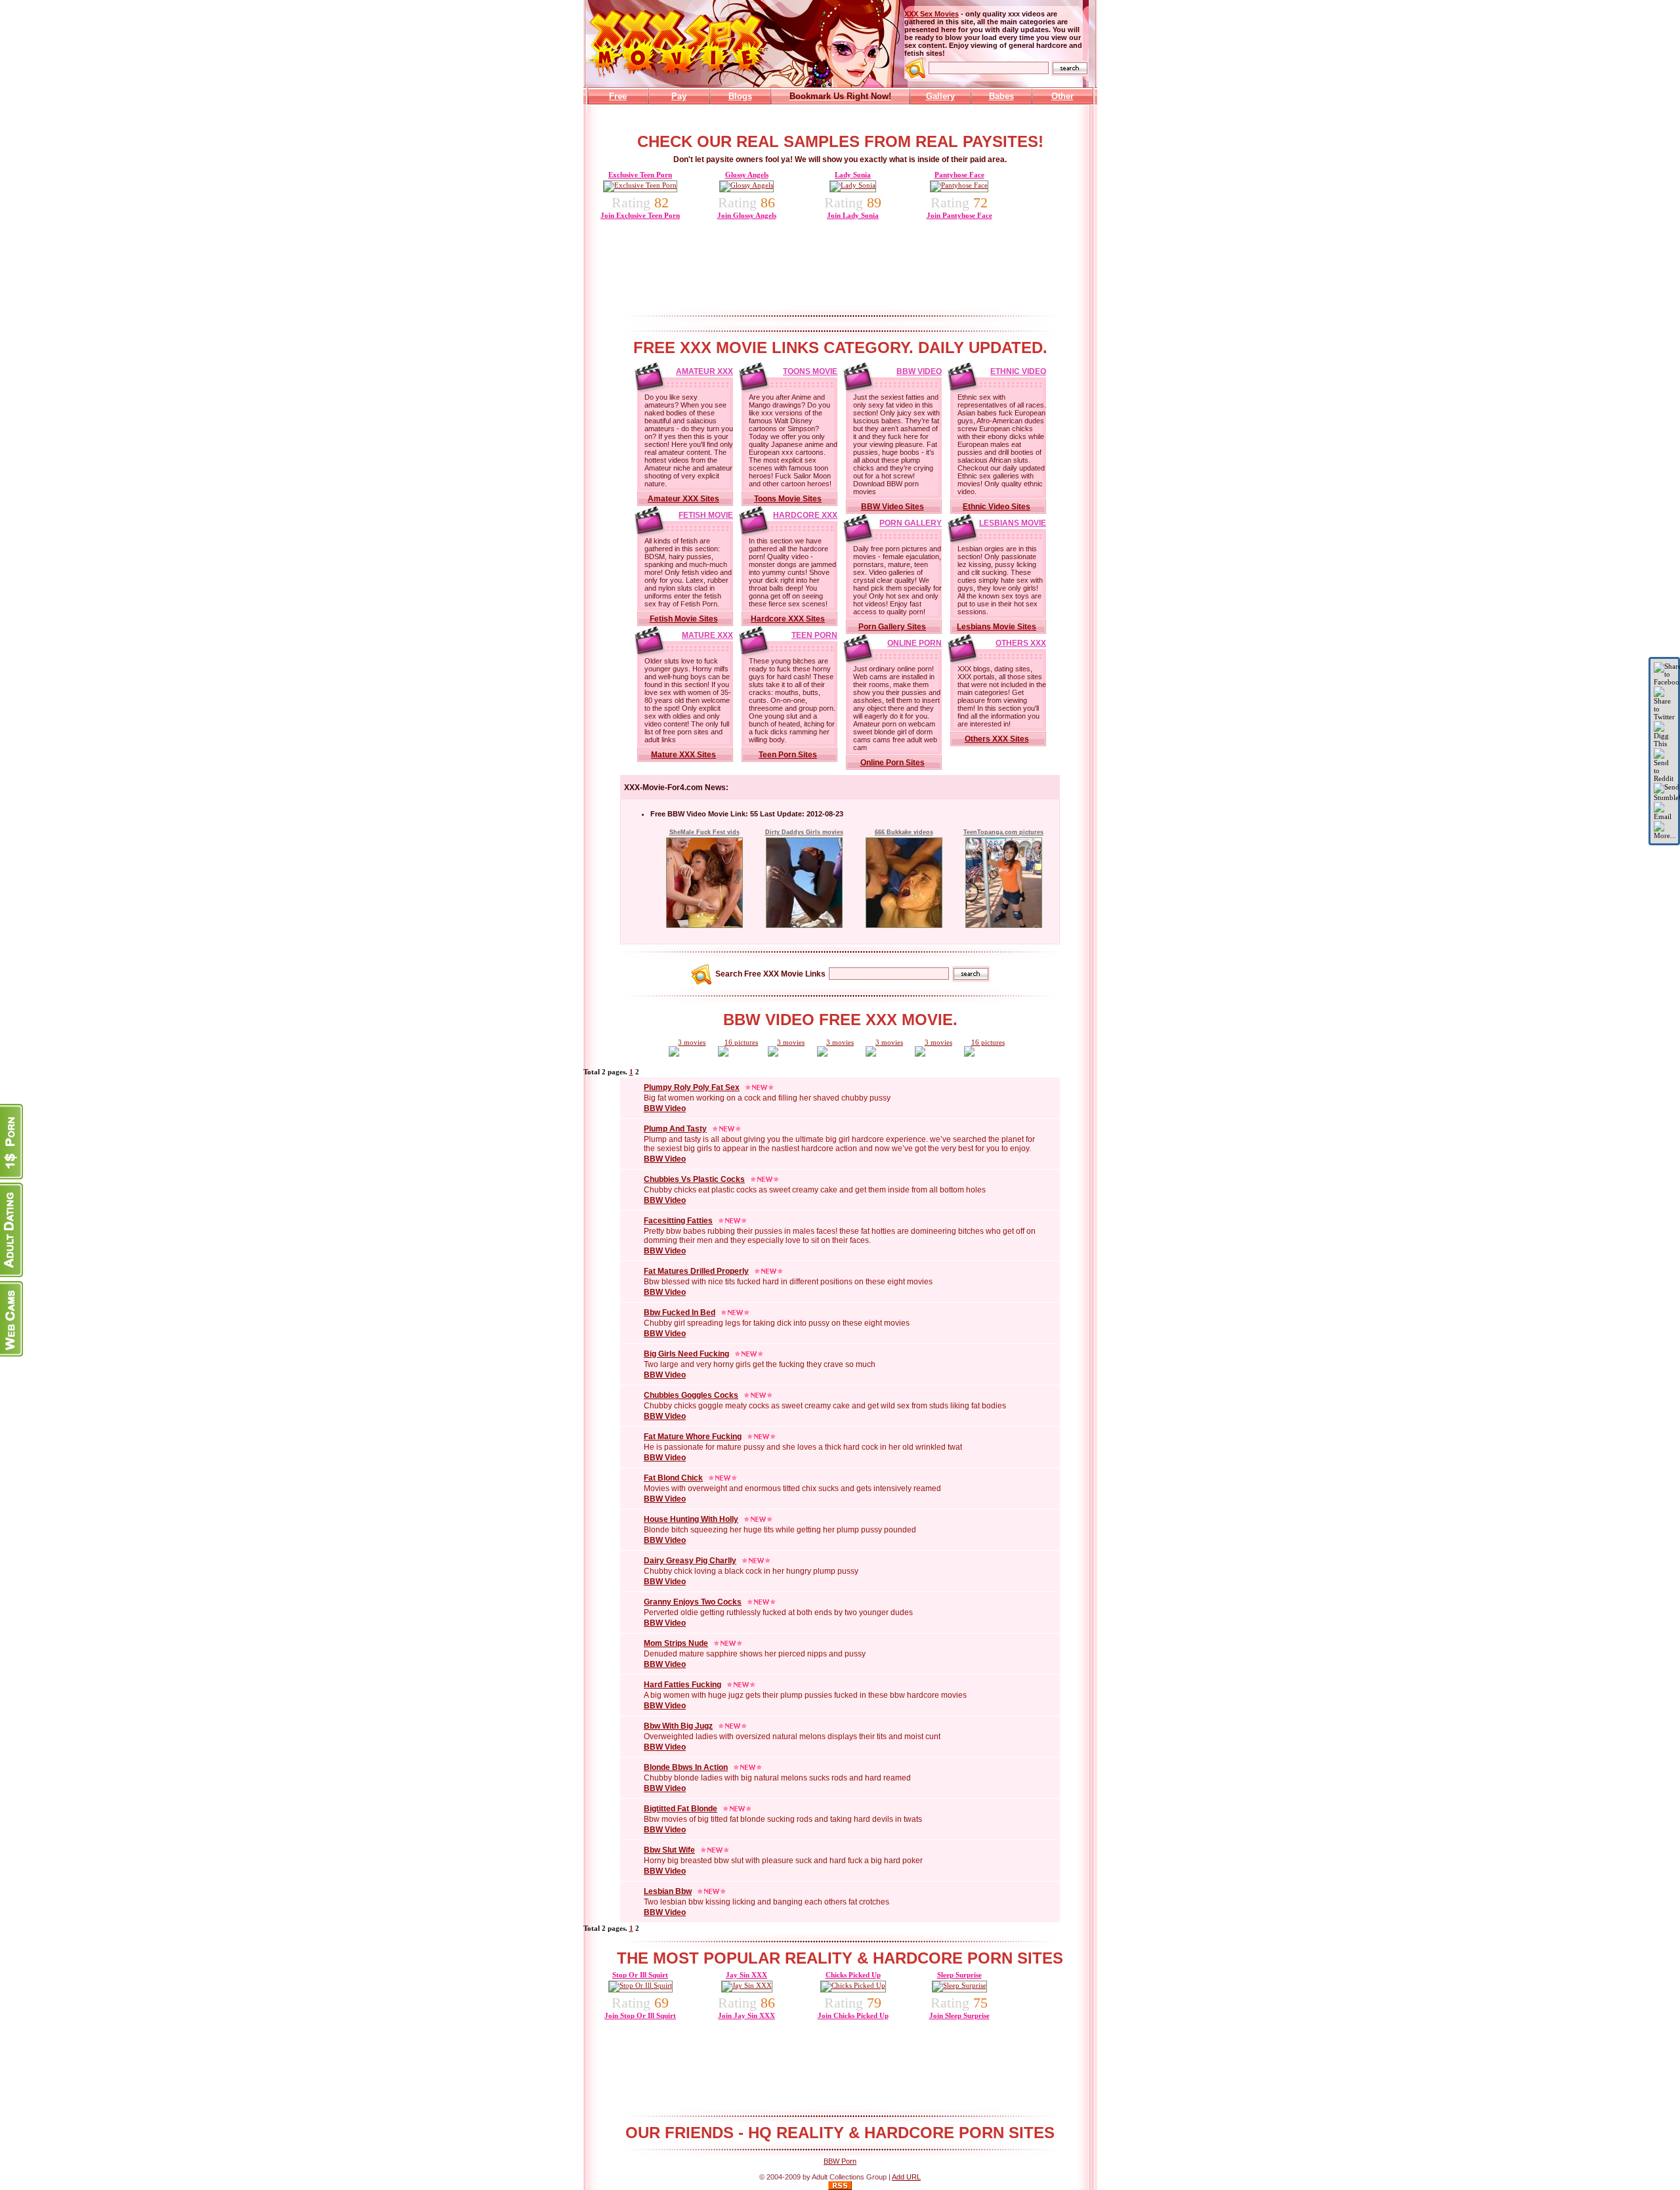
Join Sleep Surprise (959, 2015)
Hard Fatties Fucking (682, 1685)
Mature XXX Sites (683, 755)
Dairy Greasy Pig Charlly (690, 1561)
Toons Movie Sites (788, 499)
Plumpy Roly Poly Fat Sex (692, 1087)
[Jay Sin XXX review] (747, 1985)
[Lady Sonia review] (853, 185)
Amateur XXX (704, 371)
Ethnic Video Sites (997, 507)
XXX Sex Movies (932, 14)
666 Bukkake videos (904, 832)
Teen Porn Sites (788, 755)
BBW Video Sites (892, 507)
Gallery (940, 96)
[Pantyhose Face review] (959, 185)
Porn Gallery (911, 523)
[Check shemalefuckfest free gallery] (704, 925)
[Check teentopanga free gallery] (1004, 925)
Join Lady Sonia (853, 215)
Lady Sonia (853, 175)
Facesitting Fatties (678, 1221)
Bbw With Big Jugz (678, 1726)
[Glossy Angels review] (746, 185)
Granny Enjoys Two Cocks (693, 1602)
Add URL (906, 2177)
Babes (1001, 96)
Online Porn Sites (892, 763)
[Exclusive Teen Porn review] (640, 185)
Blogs (740, 96)
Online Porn (914, 643)
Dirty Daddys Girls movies (804, 832)
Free (618, 96)
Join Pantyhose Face (959, 215)
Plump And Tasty (675, 1129)
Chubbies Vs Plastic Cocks (694, 1179)
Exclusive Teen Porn (640, 175)
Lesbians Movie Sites (997, 627)
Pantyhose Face (959, 175)
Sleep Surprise (959, 1975)
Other (1062, 96)
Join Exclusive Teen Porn (640, 215)
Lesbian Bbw (668, 1891)
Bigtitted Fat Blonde (681, 1809)
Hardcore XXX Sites (788, 619)
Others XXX (1021, 643)
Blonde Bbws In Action (686, 1767)
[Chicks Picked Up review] (853, 1985)
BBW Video (919, 371)
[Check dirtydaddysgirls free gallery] (804, 925)
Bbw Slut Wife (669, 1850)
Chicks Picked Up (853, 1975)
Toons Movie (810, 371)
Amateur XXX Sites (683, 499)
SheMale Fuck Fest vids (704, 832)
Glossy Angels (747, 175)
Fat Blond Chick (673, 1478)
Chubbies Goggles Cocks (691, 1395)
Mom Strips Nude (676, 1643)
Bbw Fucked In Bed (680, 1313)
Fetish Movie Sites (684, 619)
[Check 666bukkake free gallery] (904, 925)
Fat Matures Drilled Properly (696, 1271)
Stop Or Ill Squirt (640, 1975)
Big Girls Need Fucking (686, 1354)
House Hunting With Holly (691, 1519)
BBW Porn (840, 2161)
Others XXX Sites (997, 739)
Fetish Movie (706, 515)
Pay (679, 96)
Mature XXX (707, 635)
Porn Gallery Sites (892, 627)
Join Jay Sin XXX (746, 2015)
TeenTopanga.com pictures (1003, 832)
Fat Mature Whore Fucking (693, 1437)
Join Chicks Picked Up (853, 2015)
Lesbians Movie (1013, 523)
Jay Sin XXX (746, 1975)
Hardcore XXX (805, 515)
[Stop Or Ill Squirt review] (640, 1985)
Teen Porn (814, 635)
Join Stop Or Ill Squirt (640, 2015)
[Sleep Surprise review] (959, 1985)
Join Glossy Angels (747, 215)
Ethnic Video (1018, 371)
